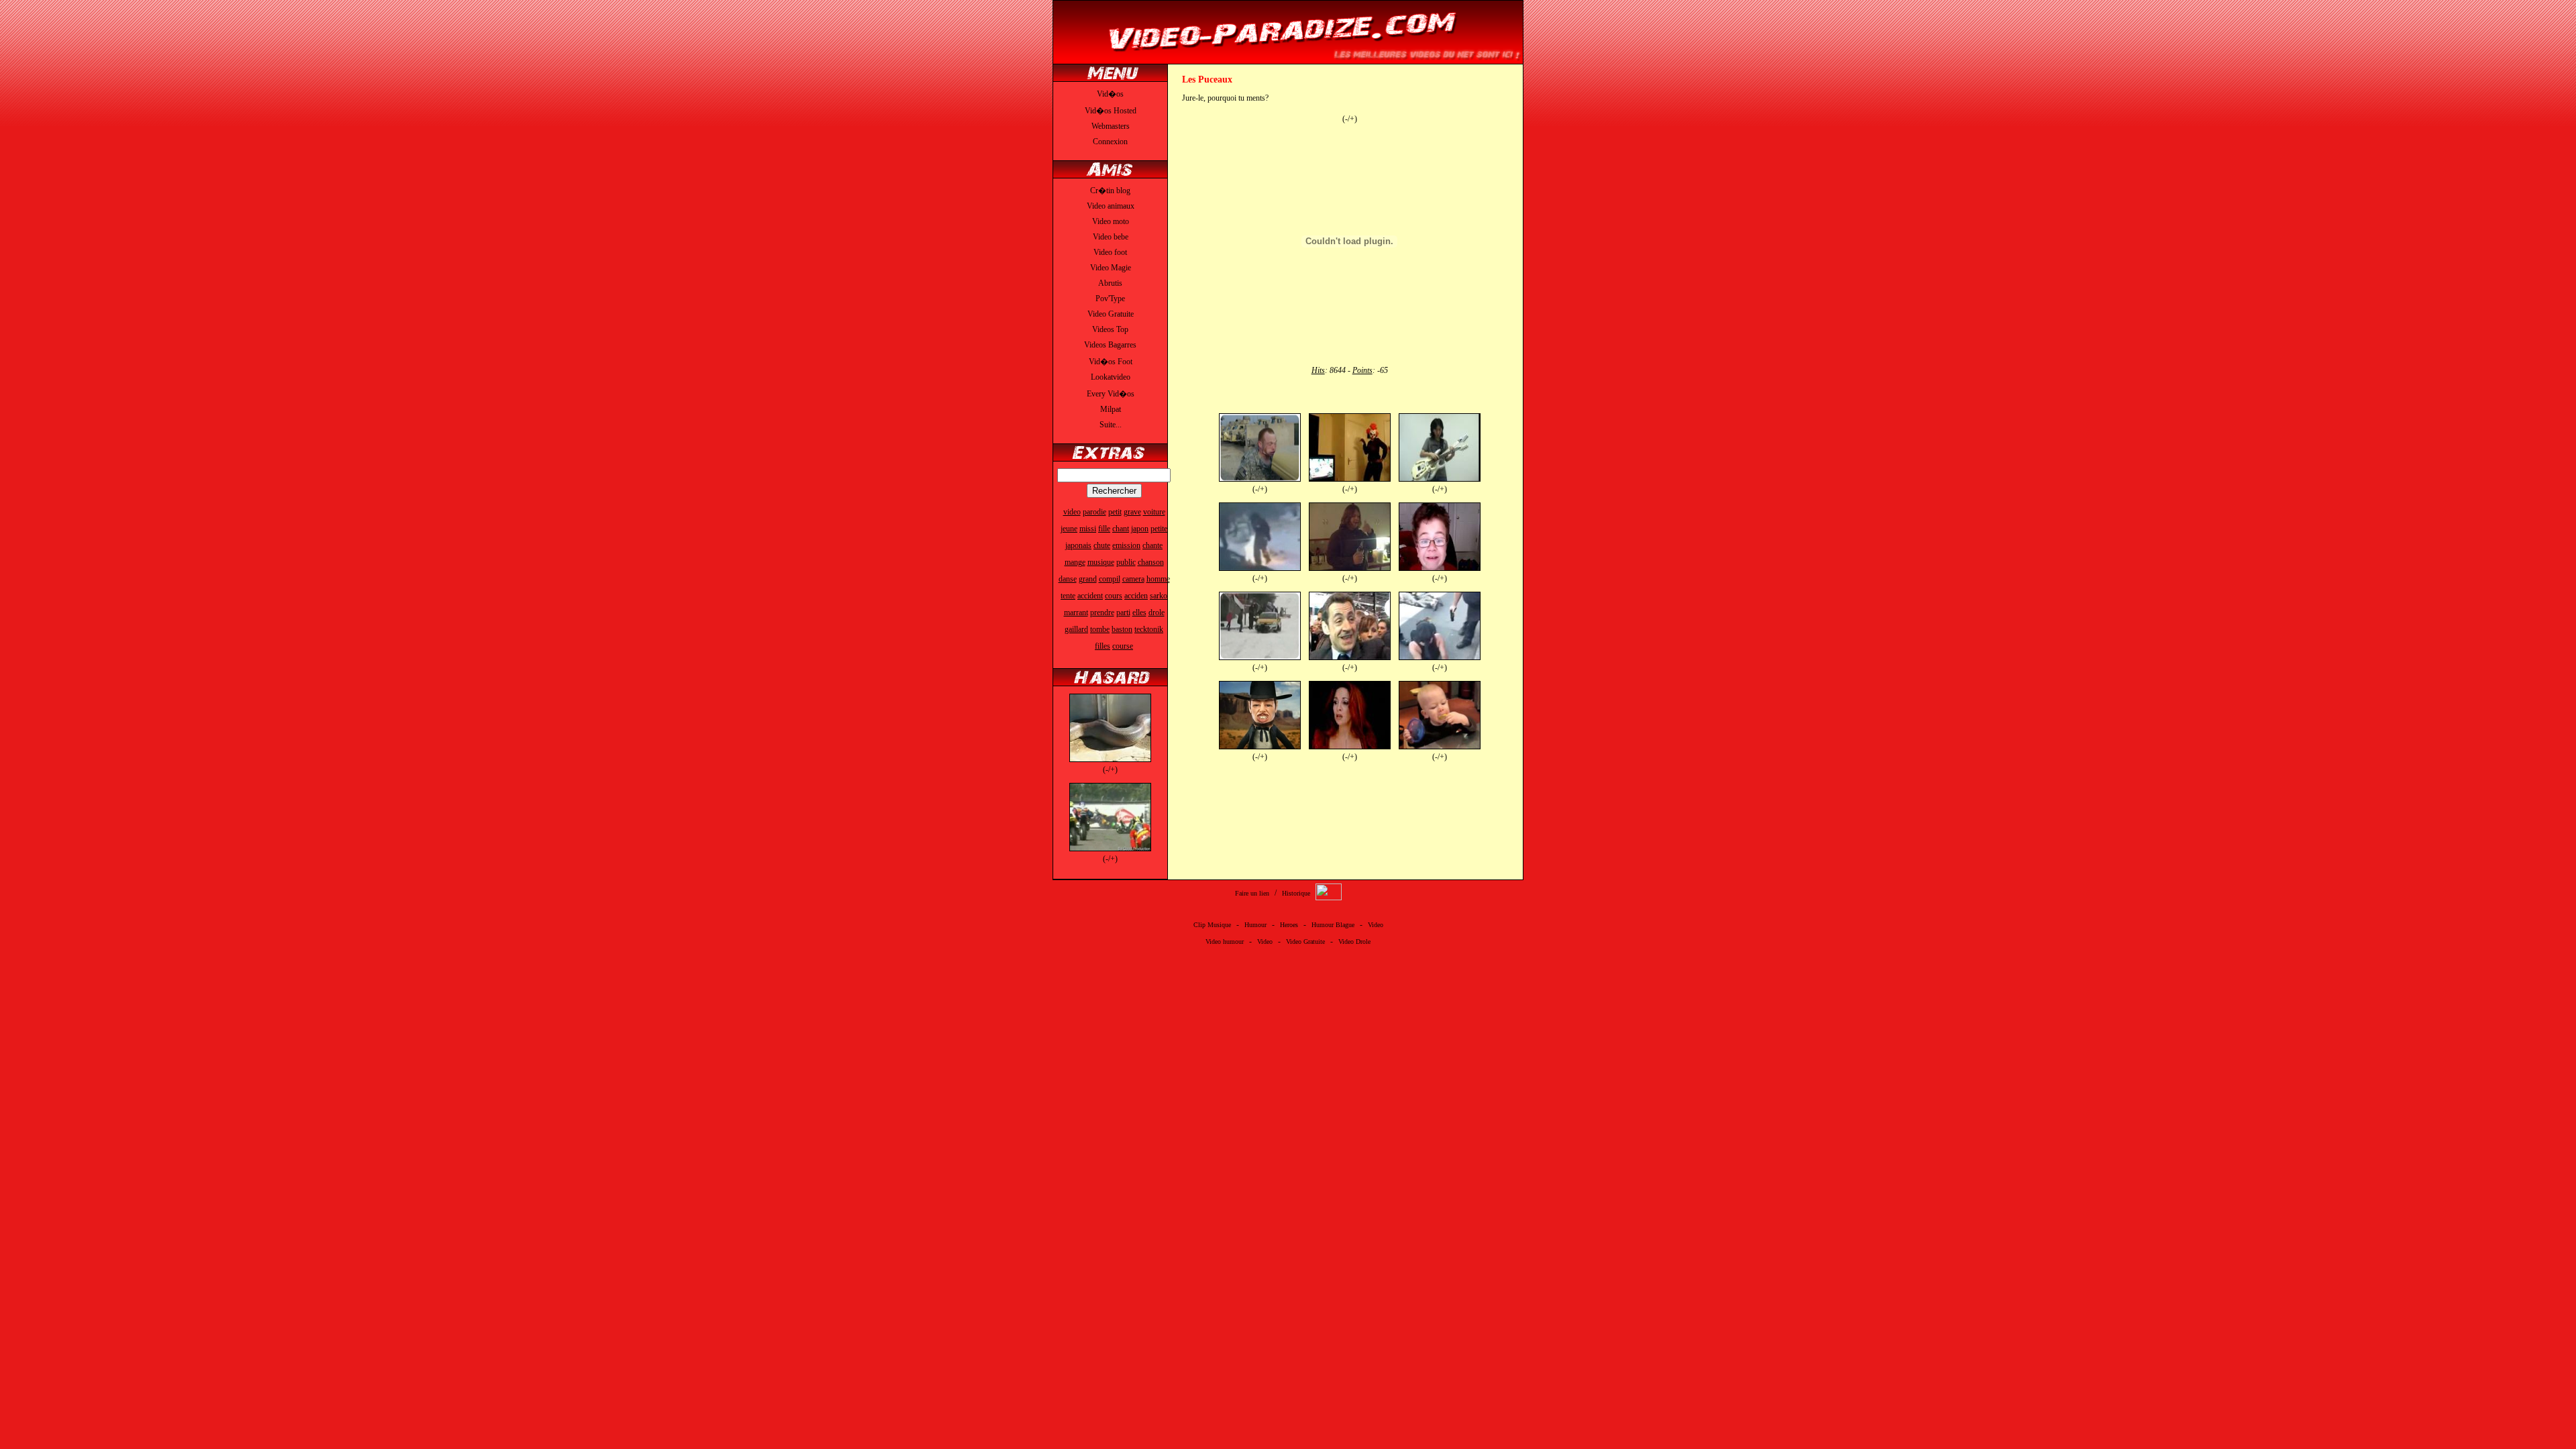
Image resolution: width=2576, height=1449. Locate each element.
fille (1104, 529)
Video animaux (1111, 206)
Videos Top (1110, 329)
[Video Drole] (1288, 58)
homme (1158, 579)
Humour (1255, 925)
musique (1101, 562)
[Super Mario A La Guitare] (1440, 479)
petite (1159, 529)
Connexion (1110, 142)
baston (1122, 629)
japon (1140, 529)
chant (1121, 529)
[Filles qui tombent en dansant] (1350, 479)
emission (1126, 545)
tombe (1100, 629)
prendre (1102, 612)
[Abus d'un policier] (1440, 657)
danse (1068, 579)
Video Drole (1354, 942)
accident (1090, 596)
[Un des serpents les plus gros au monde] (1110, 759)
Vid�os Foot (1111, 362)
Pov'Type (1110, 299)
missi (1088, 529)
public (1126, 562)
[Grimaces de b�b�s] (1440, 747)
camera (1133, 579)
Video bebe (1111, 237)
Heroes (1289, 925)
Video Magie (1111, 268)
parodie (1094, 512)
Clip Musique (1212, 925)
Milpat (1111, 409)
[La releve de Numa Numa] (1440, 568)
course (1123, 646)
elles (1139, 612)
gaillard (1076, 629)
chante (1152, 545)
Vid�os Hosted (1111, 111)
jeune (1069, 529)
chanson (1151, 562)
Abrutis (1110, 283)
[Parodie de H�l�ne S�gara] (1350, 747)
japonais (1078, 545)
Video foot (1110, 252)
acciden (1136, 596)
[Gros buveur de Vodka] (1350, 568)
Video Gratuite (1111, 314)
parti (1123, 612)
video (1072, 512)
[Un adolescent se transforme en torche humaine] (1260, 568)
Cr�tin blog (1110, 191)
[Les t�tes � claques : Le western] (1260, 747)
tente (1068, 596)
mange (1075, 562)
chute (1102, 545)
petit (1115, 512)
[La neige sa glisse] (1260, 657)
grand (1088, 579)
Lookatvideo (1111, 377)
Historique (1296, 893)
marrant (1076, 612)
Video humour (1225, 942)
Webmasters (1111, 126)
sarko (1159, 596)
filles (1103, 646)
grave (1132, 512)
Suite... (1111, 425)
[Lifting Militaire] (1260, 479)
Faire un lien (1252, 893)
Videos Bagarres (1110, 345)
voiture (1154, 512)
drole (1157, 612)
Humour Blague (1333, 925)
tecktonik (1149, 629)
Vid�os (1110, 94)
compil (1110, 579)
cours (1114, 596)
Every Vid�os (1111, 394)
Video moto (1111, 221)
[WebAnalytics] (1329, 898)
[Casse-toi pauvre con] (1350, 657)
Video (1376, 925)
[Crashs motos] (1110, 849)
